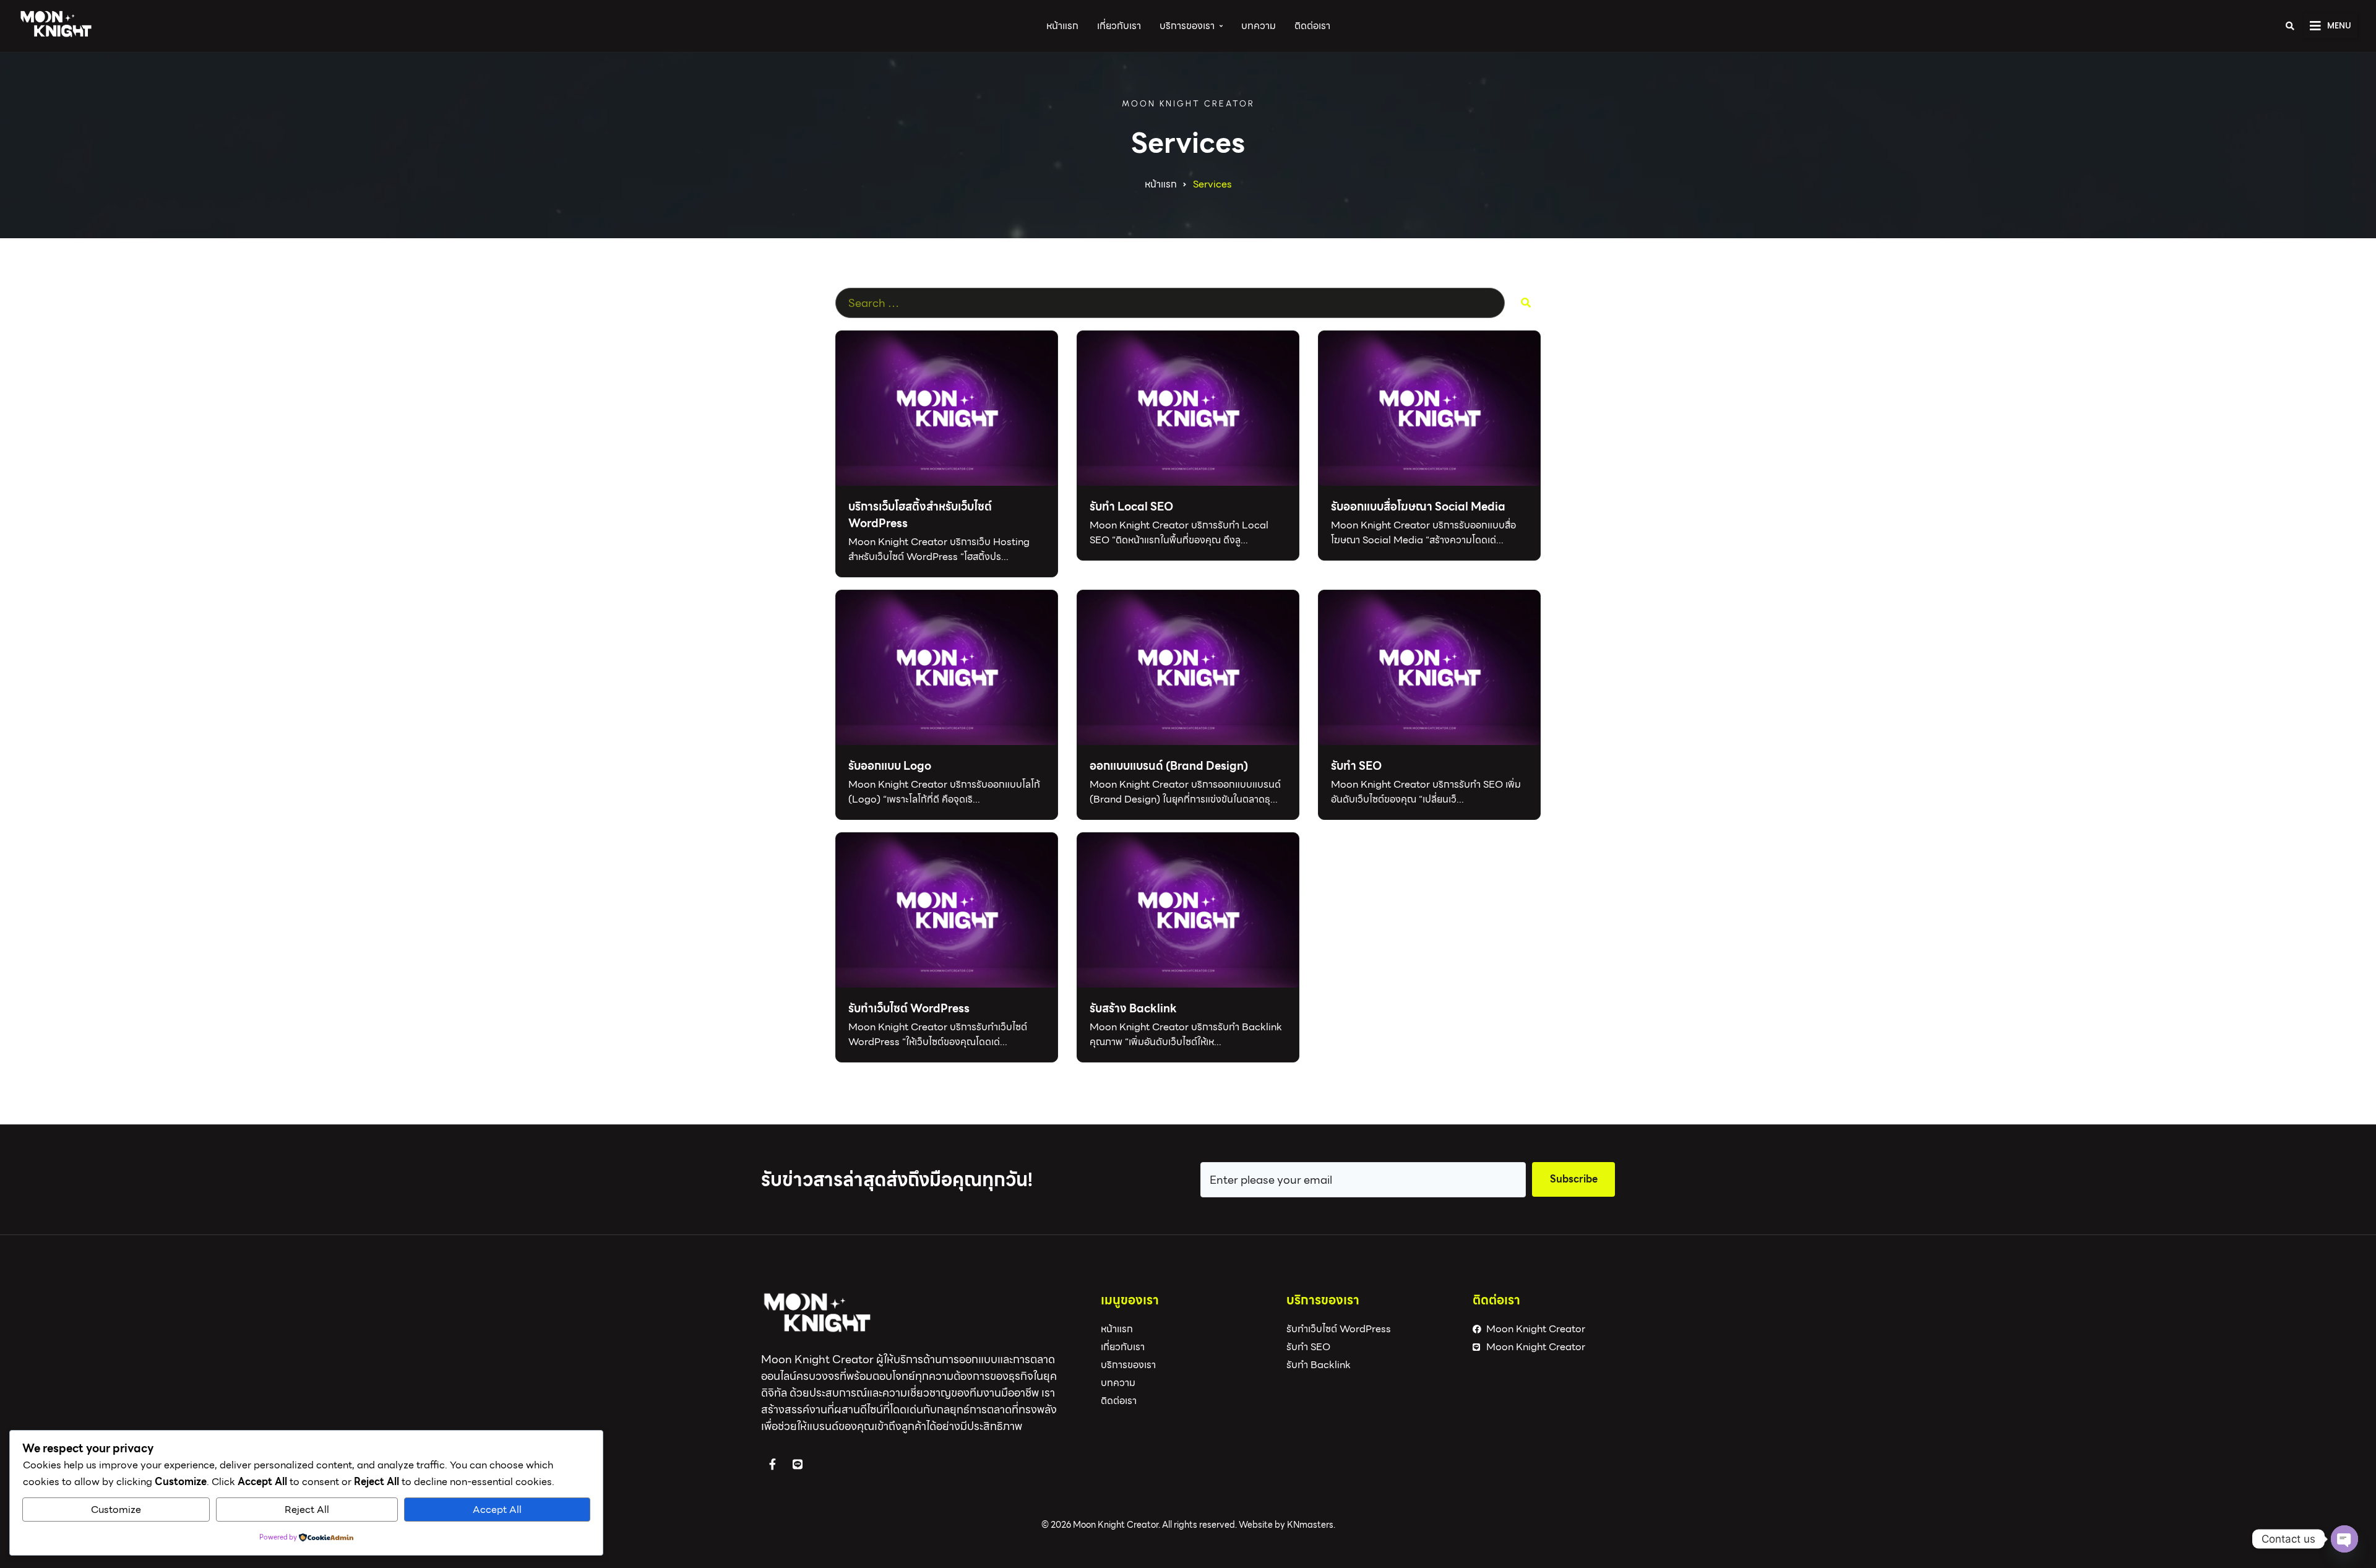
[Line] (798, 1464)
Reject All (307, 1510)
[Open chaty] (2344, 1539)
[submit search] (1526, 303)
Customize (116, 1510)
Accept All (497, 1510)
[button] (2331, 26)
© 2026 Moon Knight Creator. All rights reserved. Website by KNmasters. (1188, 1525)
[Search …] (2290, 26)
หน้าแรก (1161, 184)
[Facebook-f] (772, 1464)
